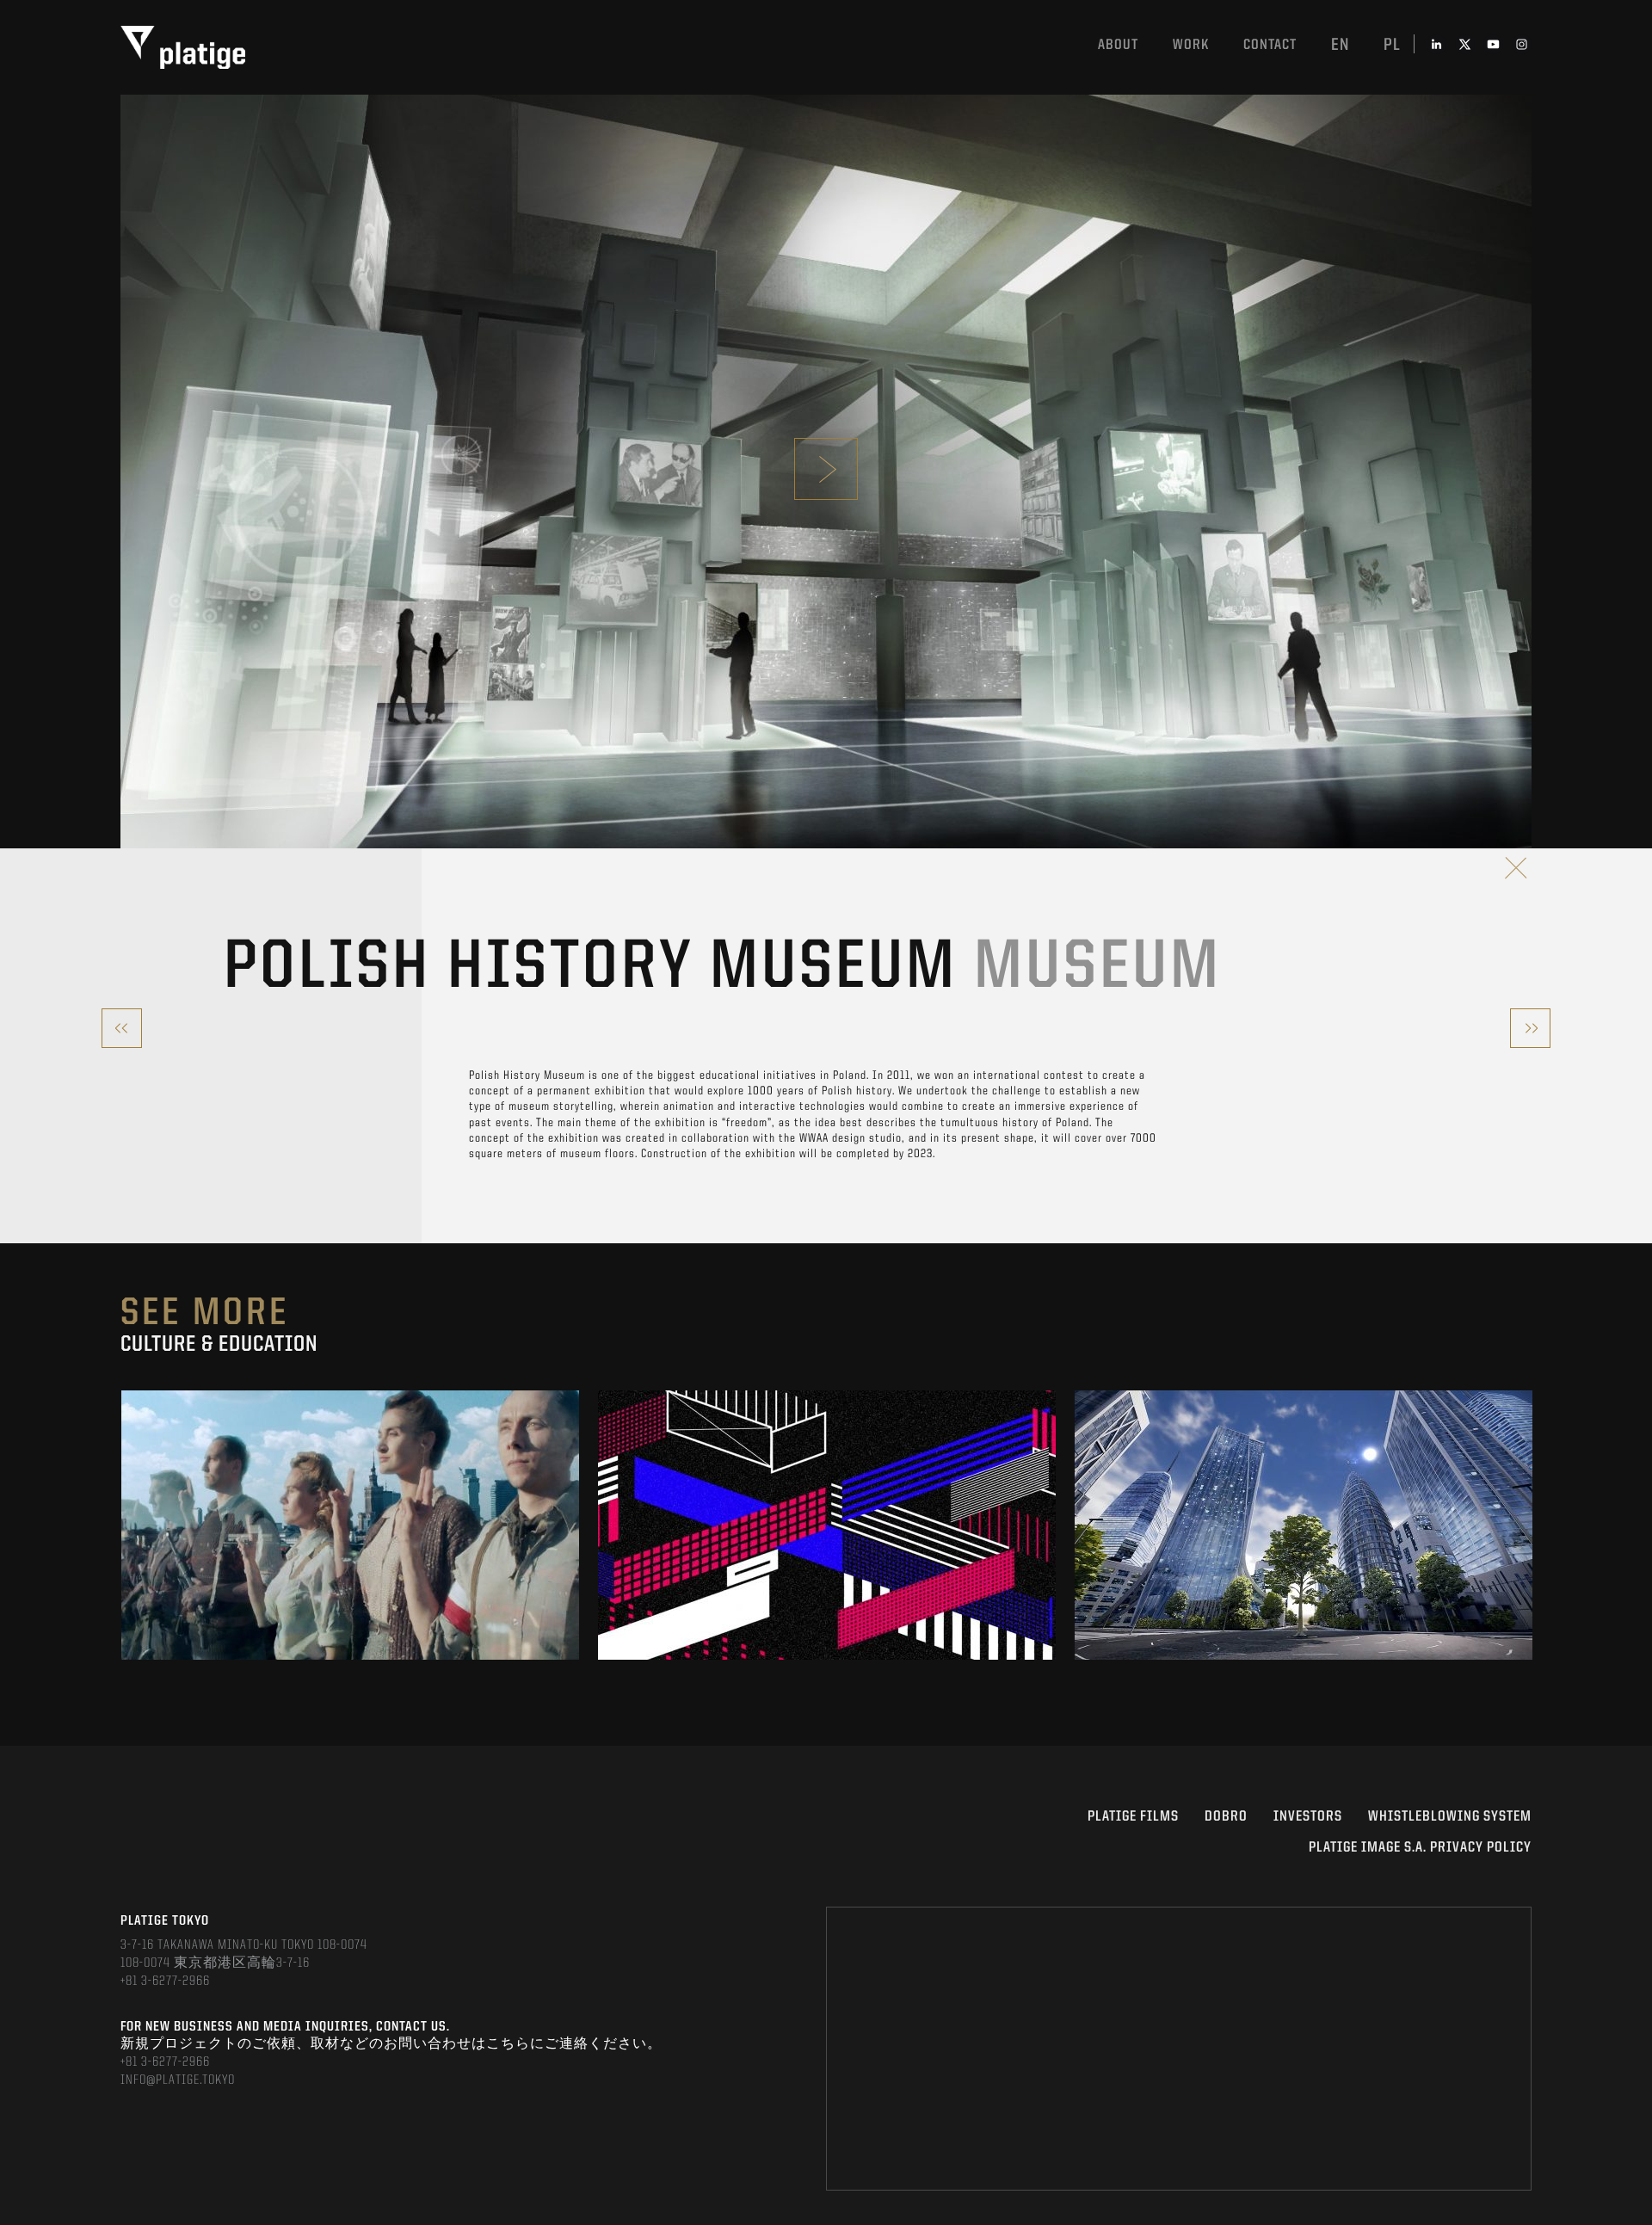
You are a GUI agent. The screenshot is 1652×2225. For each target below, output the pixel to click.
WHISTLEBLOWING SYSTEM (1450, 1817)
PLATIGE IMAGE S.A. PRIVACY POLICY (1420, 1848)
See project (351, 1555)
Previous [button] (122, 1525)
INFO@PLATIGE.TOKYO (178, 2080)
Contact (1270, 45)
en (1340, 46)
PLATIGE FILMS (1133, 1817)
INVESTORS (1308, 1817)
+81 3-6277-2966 (165, 1982)
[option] (350, 1525)
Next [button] (1530, 1525)
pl (1392, 46)
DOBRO (1226, 1817)
